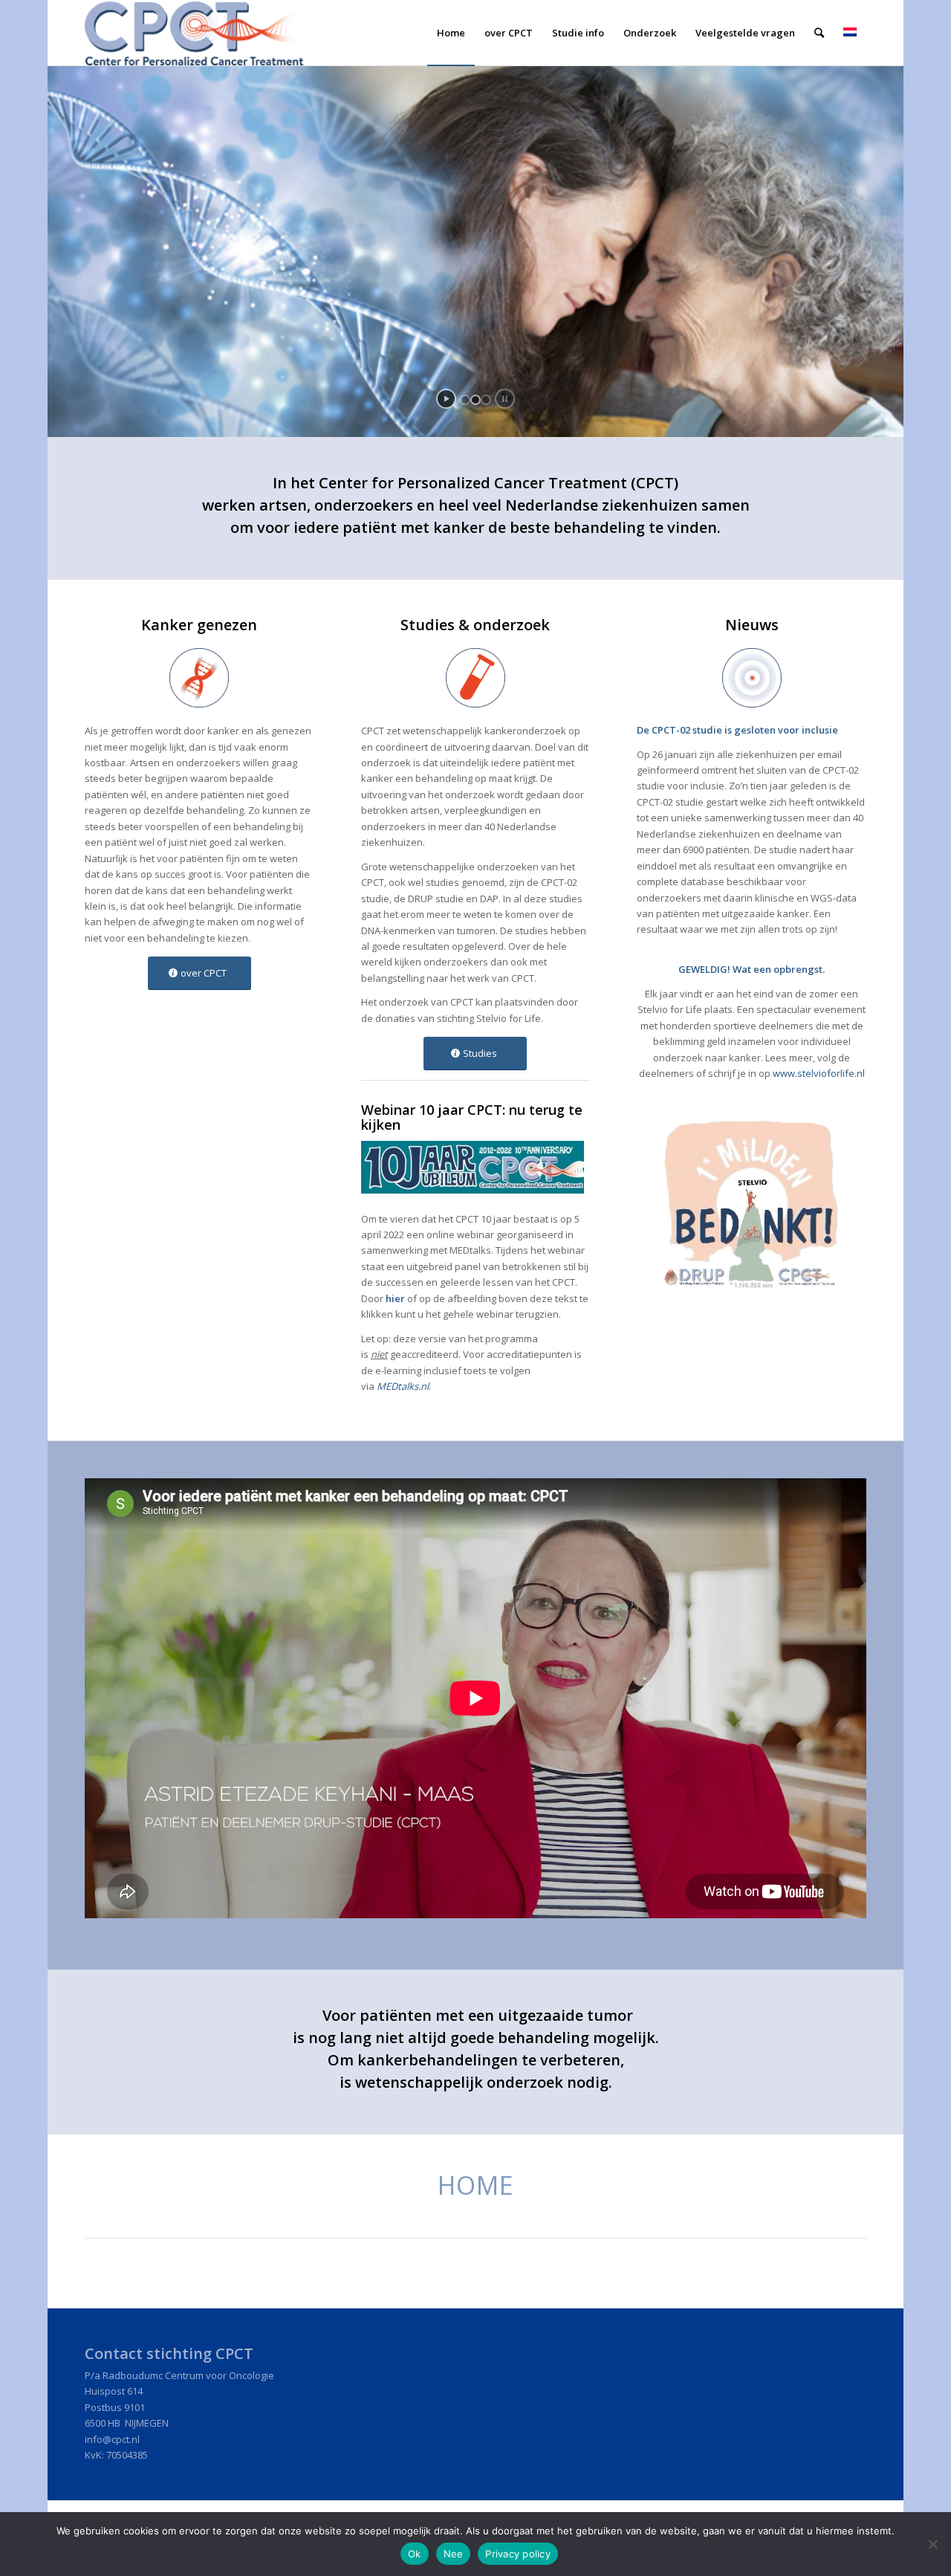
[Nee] (932, 2544)
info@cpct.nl (112, 2439)
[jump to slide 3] (486, 400)
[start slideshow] (446, 399)
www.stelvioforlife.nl (819, 1073)
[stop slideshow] (505, 399)
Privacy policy (518, 2554)
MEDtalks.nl (403, 1386)
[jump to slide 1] (465, 400)
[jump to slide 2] (475, 400)
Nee (454, 2554)
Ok (415, 2554)
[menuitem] (451, 33)
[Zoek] (819, 33)
